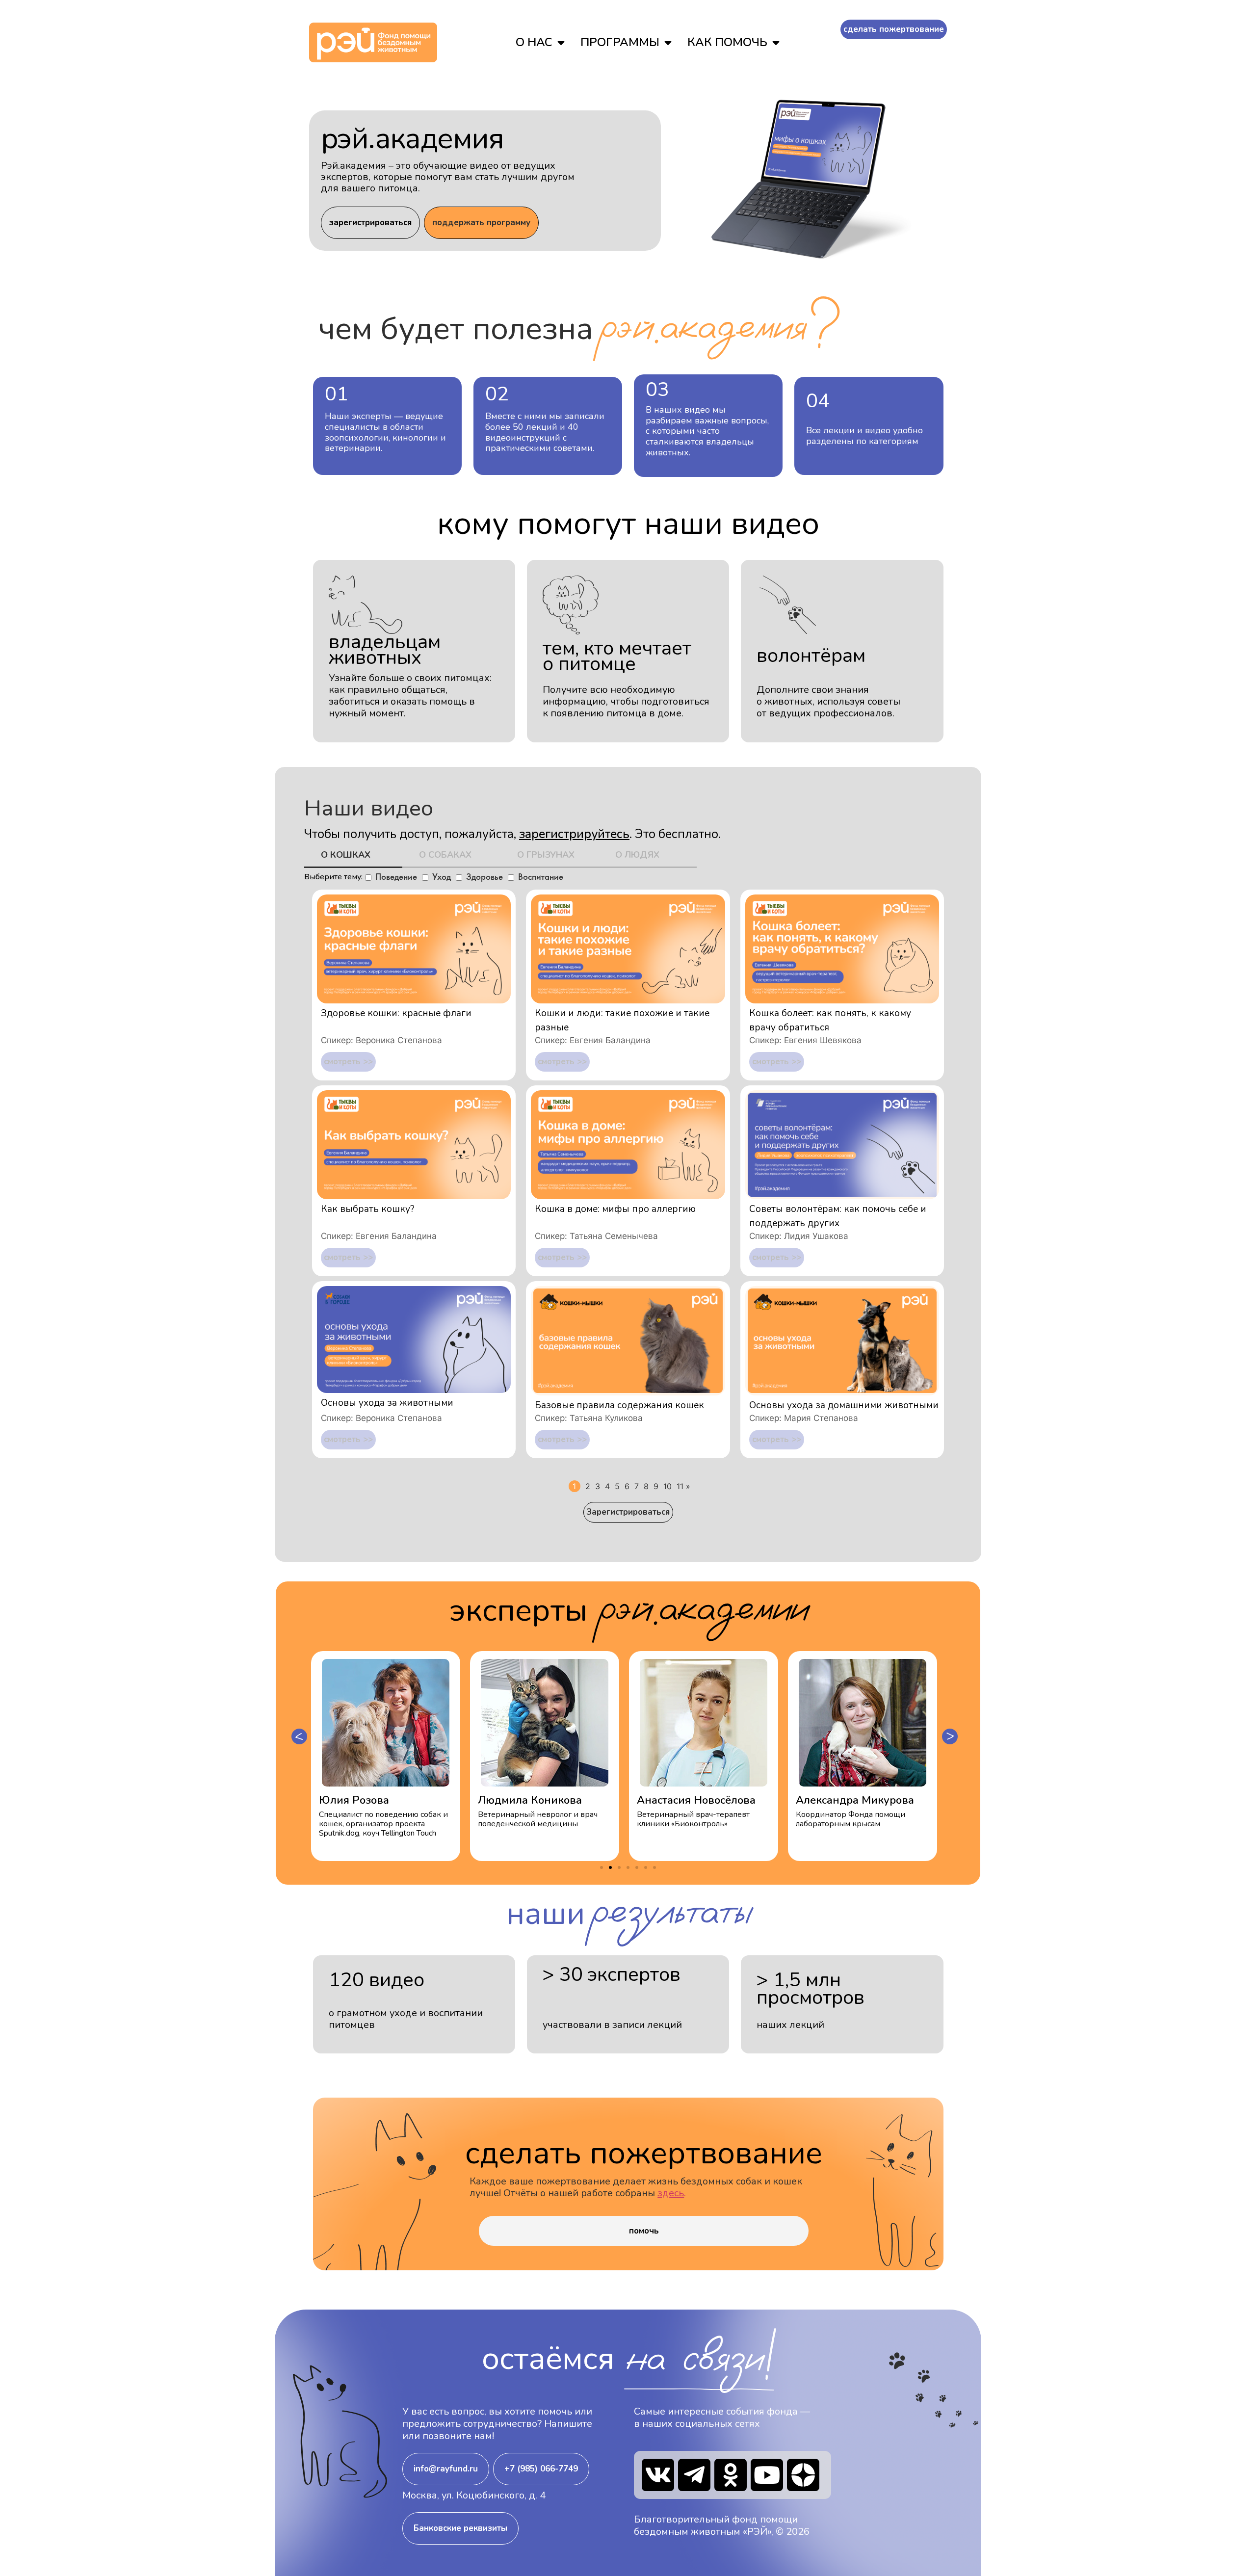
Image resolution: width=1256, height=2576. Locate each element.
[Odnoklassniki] (731, 2475)
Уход (442, 877)
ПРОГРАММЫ (620, 42)
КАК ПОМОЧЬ (727, 42)
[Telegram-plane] (694, 2475)
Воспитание (541, 877)
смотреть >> (348, 1062)
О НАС (534, 42)
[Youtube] (767, 2475)
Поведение (396, 877)
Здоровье (484, 877)
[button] (299, 1736)
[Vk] (658, 2475)
